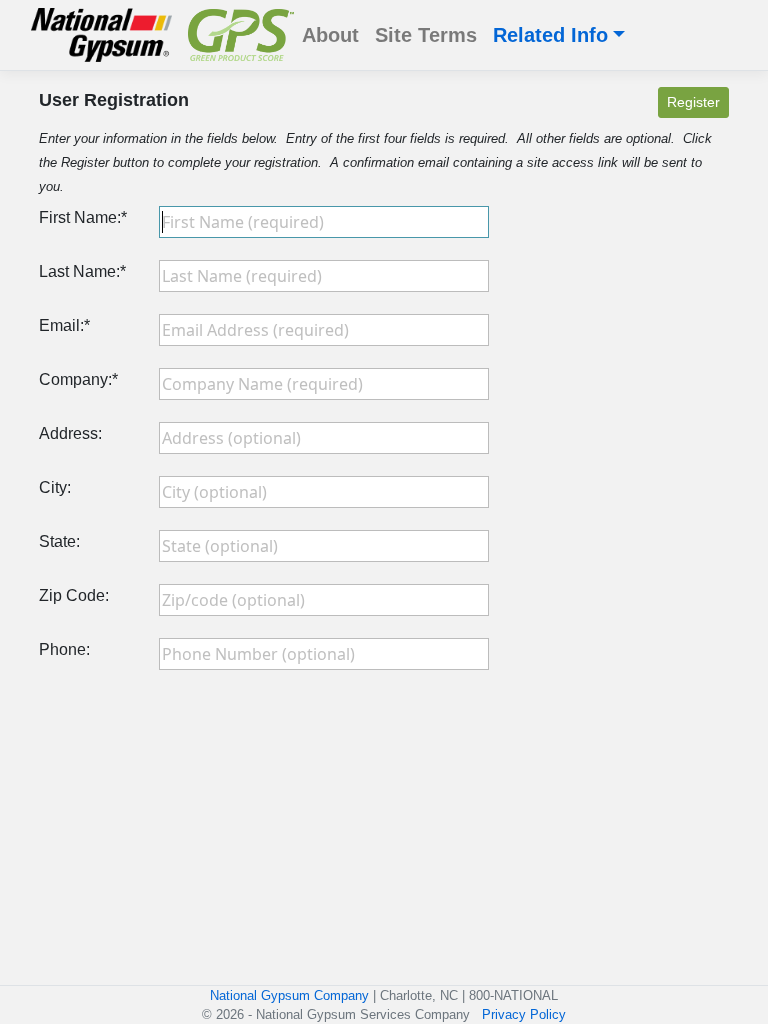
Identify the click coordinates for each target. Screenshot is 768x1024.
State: (59, 541)
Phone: (64, 649)
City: (55, 487)
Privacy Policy (524, 1014)
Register (693, 102)
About (330, 35)
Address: (70, 433)
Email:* (64, 325)
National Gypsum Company (289, 995)
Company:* (78, 379)
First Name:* (83, 217)
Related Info (550, 35)
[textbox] (324, 222)
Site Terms (426, 35)
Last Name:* (82, 271)
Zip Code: (74, 595)
